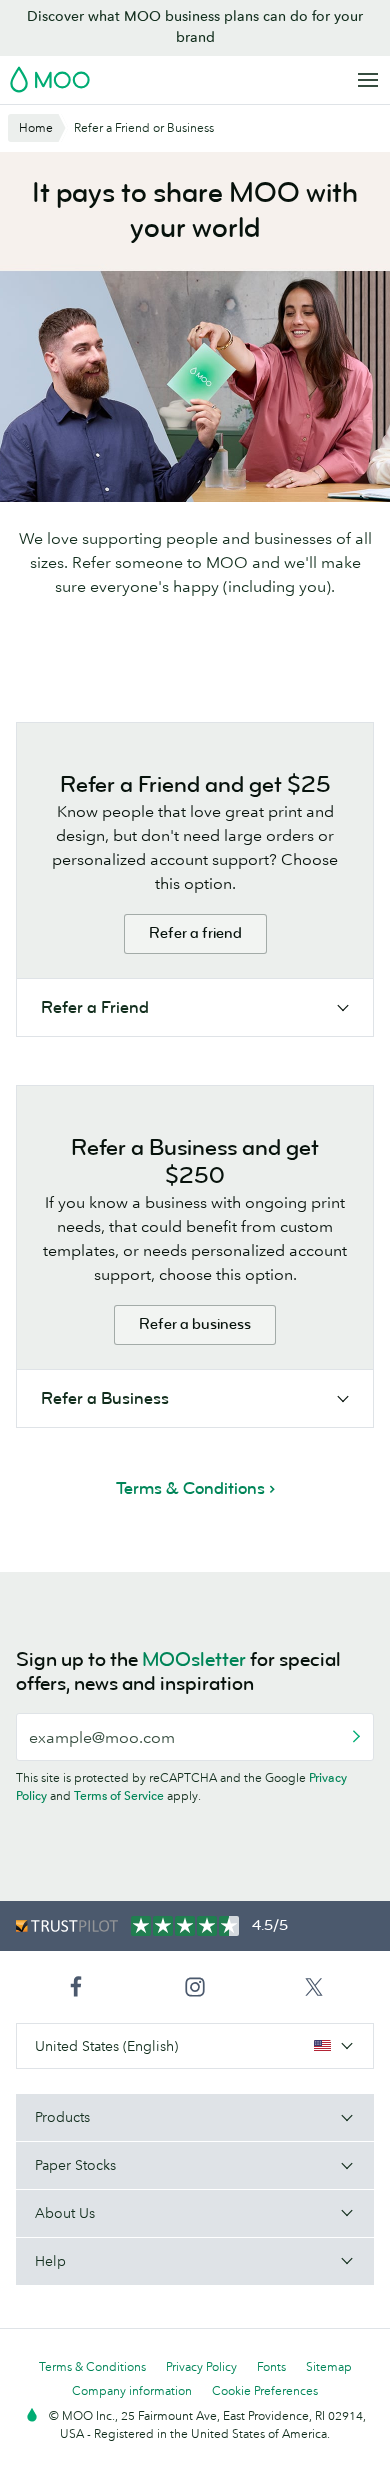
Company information (132, 2390)
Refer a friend (195, 933)
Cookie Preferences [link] (265, 2390)
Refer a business (195, 1324)
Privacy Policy (201, 2366)
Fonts (271, 2366)
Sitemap (329, 2366)
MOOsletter (194, 1659)
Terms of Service (119, 1795)
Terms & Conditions (92, 2366)
